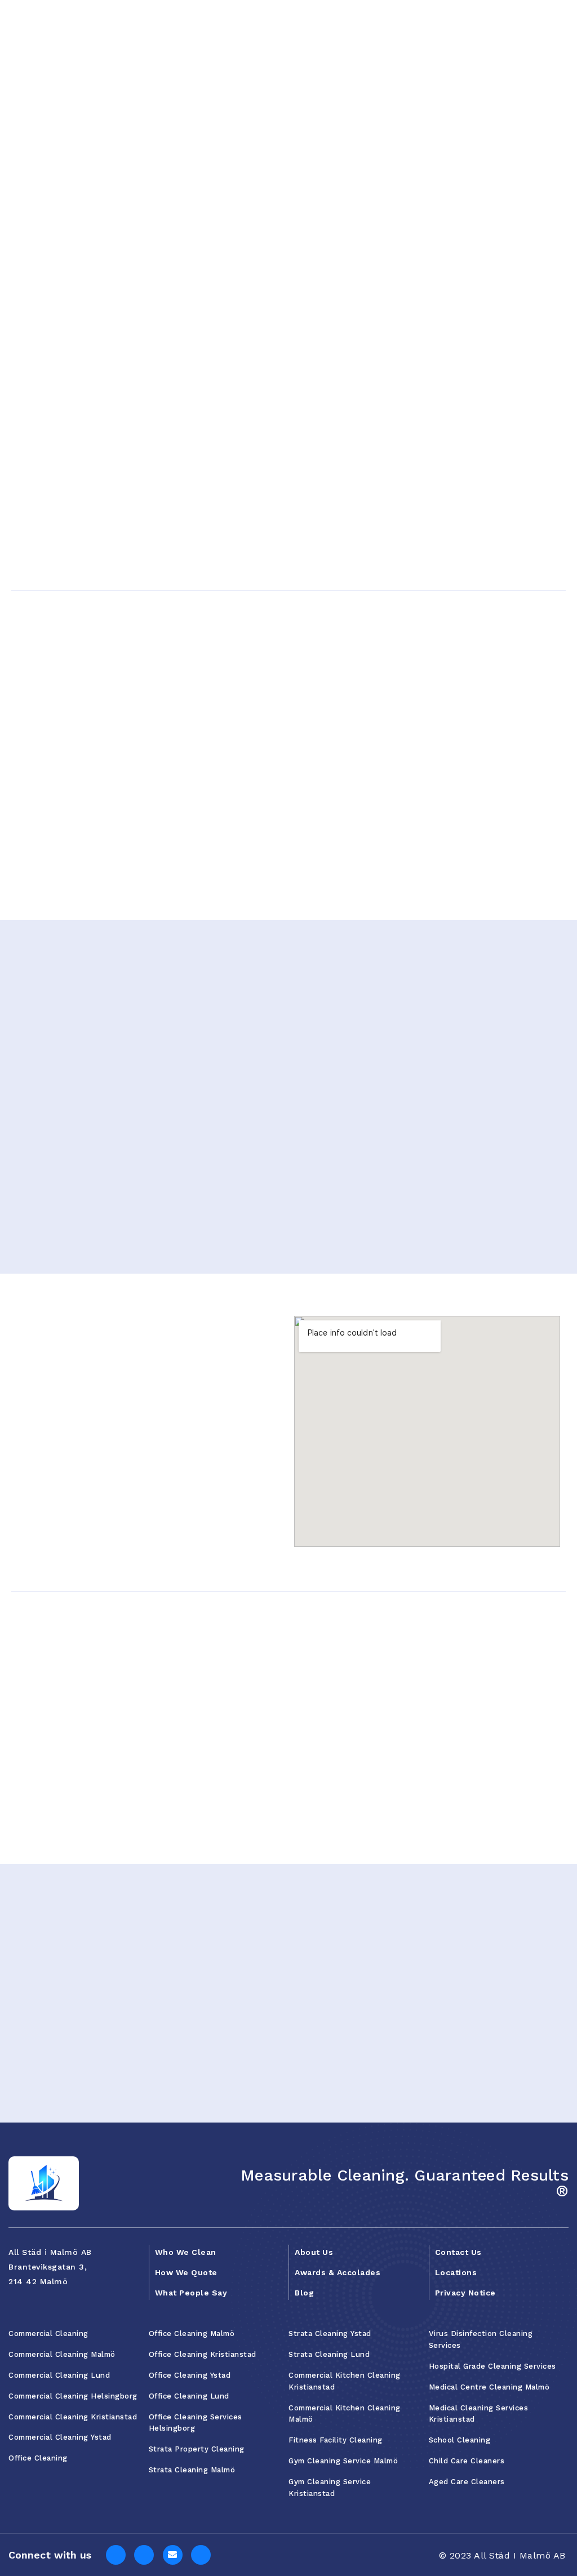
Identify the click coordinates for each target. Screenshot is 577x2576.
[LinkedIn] (144, 2555)
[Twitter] (173, 2555)
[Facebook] (116, 2555)
